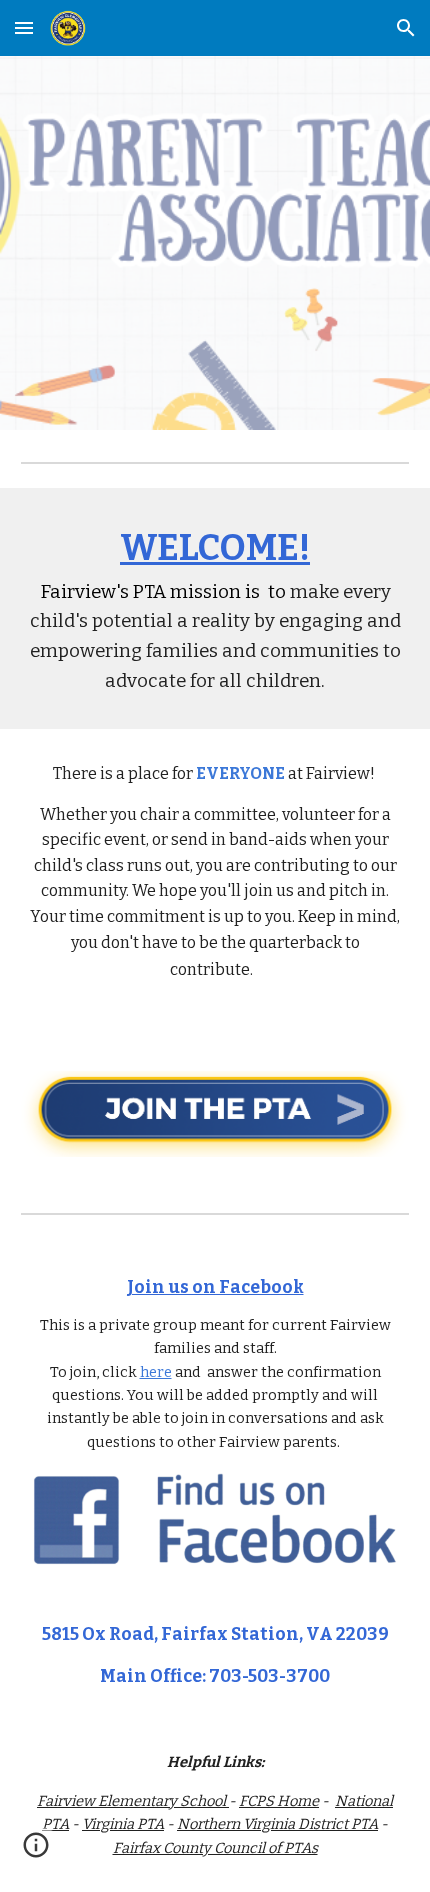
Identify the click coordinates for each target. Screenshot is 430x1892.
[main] (215, 608)
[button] (24, 27)
